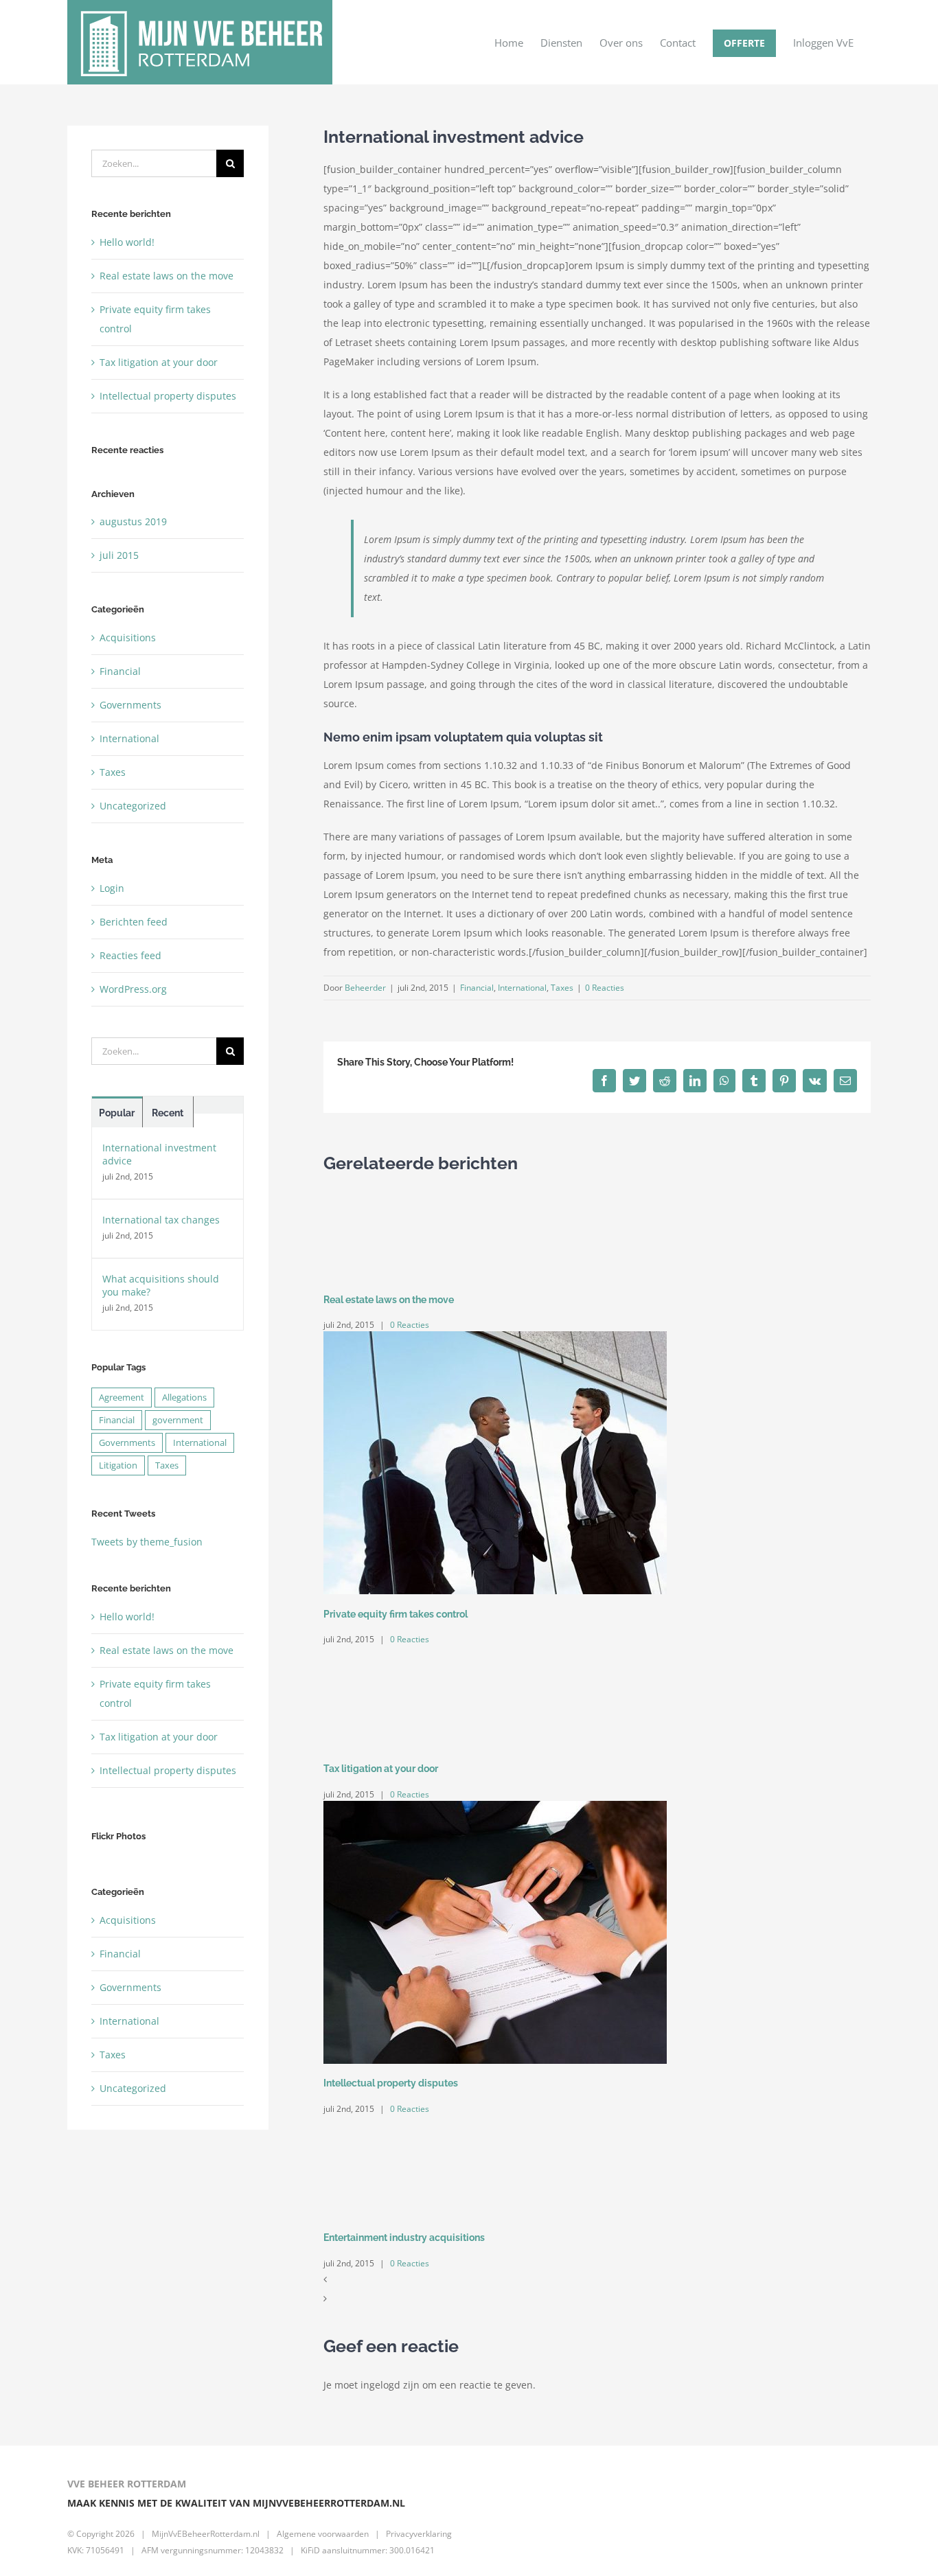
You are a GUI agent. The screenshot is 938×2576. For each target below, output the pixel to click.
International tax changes (161, 1220)
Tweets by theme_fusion (147, 1542)
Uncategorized (133, 806)
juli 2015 (119, 555)
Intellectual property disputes (391, 2083)
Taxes (562, 988)
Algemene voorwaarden (323, 2534)
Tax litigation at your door (381, 1769)
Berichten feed (134, 922)
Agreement (122, 1398)
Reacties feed (130, 955)
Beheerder (365, 988)
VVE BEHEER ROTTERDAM (127, 2484)
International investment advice (159, 1154)
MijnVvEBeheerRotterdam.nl (206, 2534)
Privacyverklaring (419, 2534)
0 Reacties (605, 988)
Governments (130, 705)
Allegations (184, 1398)
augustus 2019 (133, 521)
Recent (168, 1113)
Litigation (118, 1465)
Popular (117, 1113)
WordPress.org (133, 989)
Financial (477, 988)
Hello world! (127, 242)
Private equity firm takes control (396, 1614)
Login (112, 888)
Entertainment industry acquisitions (404, 2238)
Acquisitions (128, 637)
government (178, 1420)
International (522, 988)
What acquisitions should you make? (161, 1285)
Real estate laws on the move (389, 1300)
